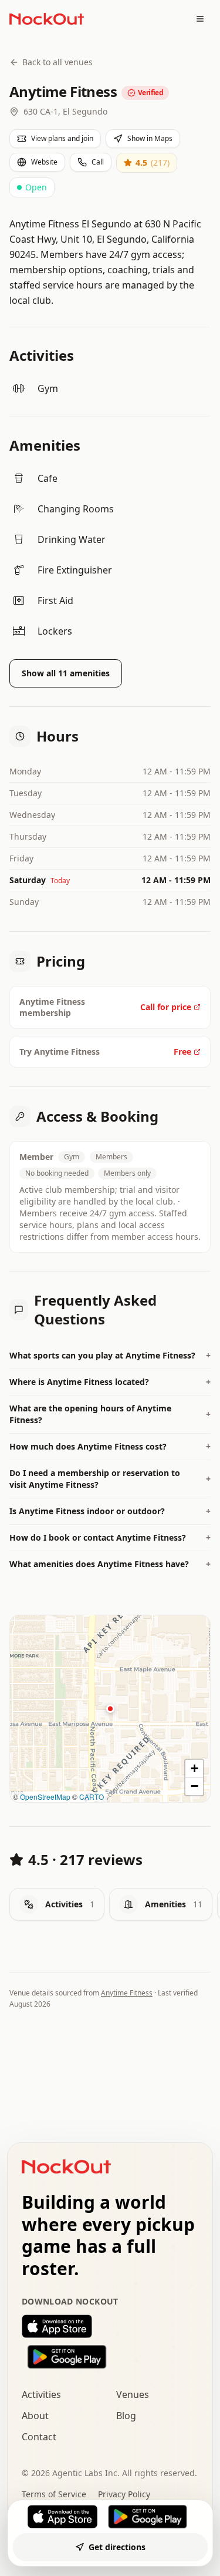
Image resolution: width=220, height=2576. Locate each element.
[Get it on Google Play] (110, 2357)
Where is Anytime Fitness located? (110, 1382)
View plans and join (62, 138)
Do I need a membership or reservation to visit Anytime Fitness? (110, 1479)
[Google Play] (147, 2517)
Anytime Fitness (127, 1993)
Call (98, 162)
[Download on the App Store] (110, 2326)
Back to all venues (57, 62)
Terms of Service (54, 2494)
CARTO (92, 1797)
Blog (126, 2416)
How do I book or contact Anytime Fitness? (110, 1537)
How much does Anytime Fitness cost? (110, 1446)
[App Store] (63, 2517)
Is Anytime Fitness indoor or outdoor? (110, 1511)
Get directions (117, 2547)
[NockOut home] (47, 19)
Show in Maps (150, 138)
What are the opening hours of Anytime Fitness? (110, 1414)
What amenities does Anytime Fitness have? (110, 1564)
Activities (41, 2394)
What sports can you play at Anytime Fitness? (110, 1355)
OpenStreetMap (45, 1797)
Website (44, 162)
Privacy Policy (124, 2494)
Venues (133, 2394)
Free (182, 1051)
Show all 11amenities (66, 673)
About (35, 2416)
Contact (39, 2437)
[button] (110, 1709)
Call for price (166, 1007)
